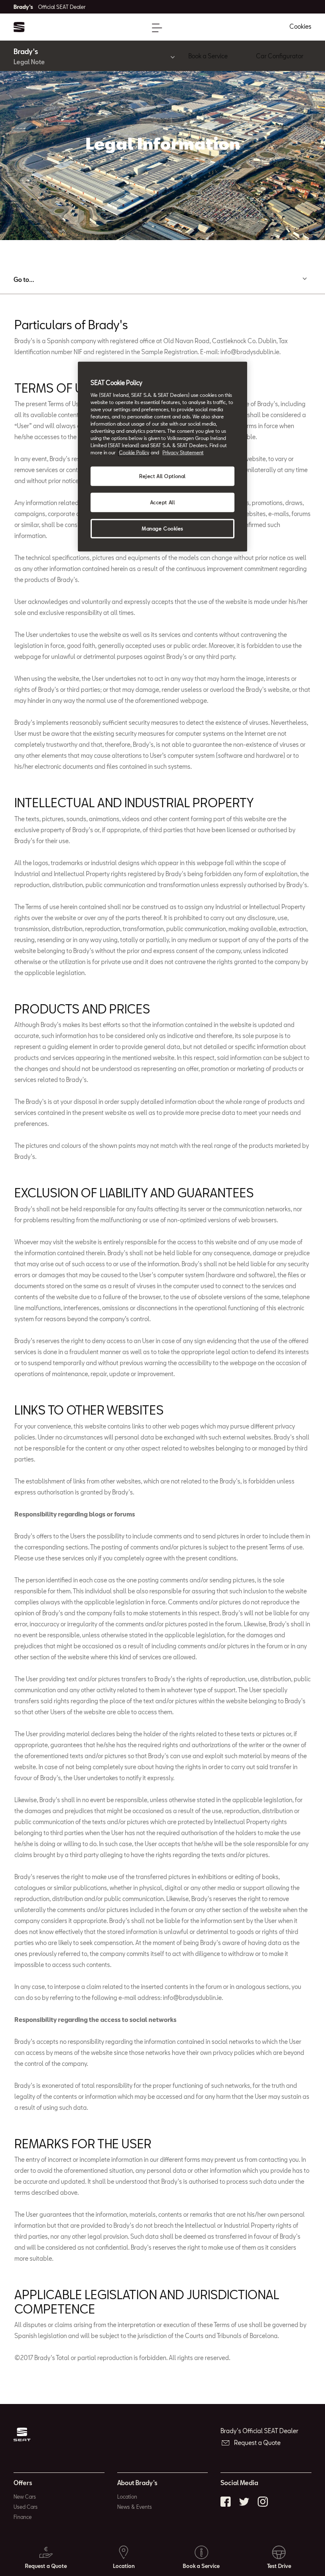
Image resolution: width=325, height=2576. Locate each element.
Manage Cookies (162, 529)
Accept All (163, 502)
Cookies (300, 26)
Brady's (50, 7)
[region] (162, 457)
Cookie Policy (134, 452)
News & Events (135, 2507)
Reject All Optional (162, 476)
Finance (23, 2517)
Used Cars (26, 2507)
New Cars (25, 2497)
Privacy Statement (183, 452)
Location (127, 2497)
